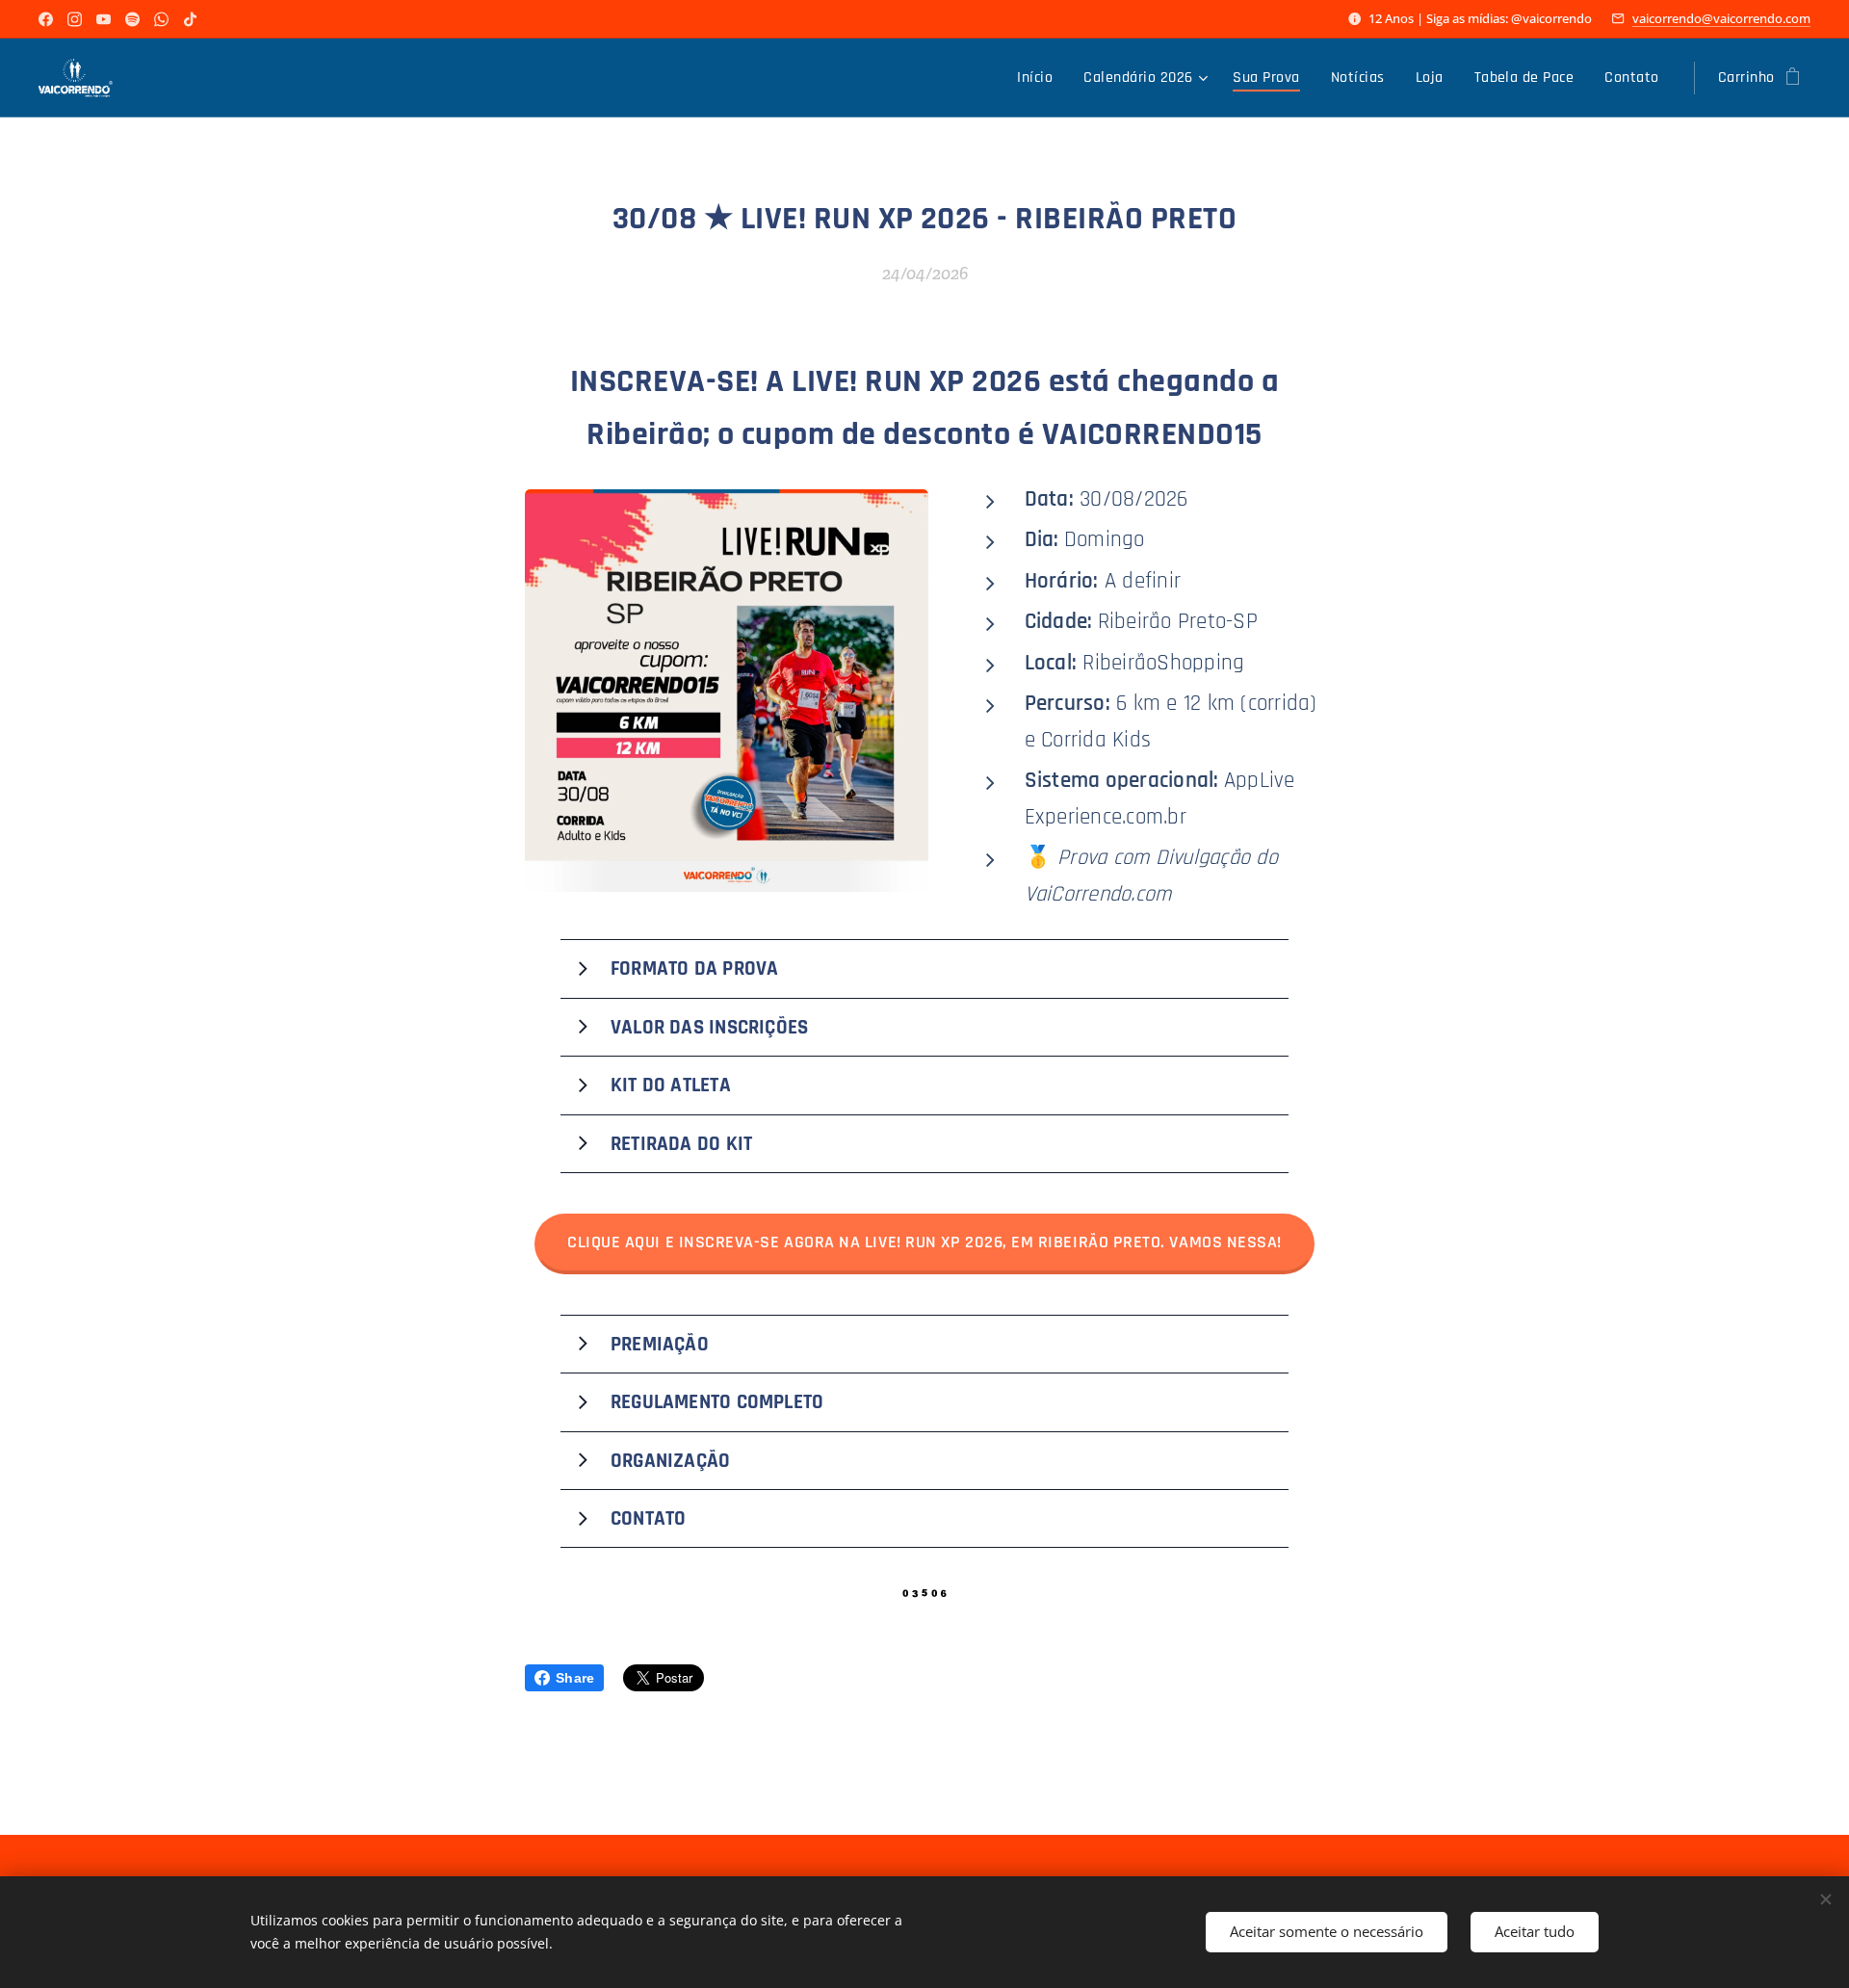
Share (575, 1678)
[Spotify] (132, 19)
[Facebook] (46, 19)
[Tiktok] (190, 19)
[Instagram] (75, 19)
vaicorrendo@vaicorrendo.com (1721, 18)
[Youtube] (104, 19)
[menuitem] (1040, 78)
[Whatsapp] (161, 19)
